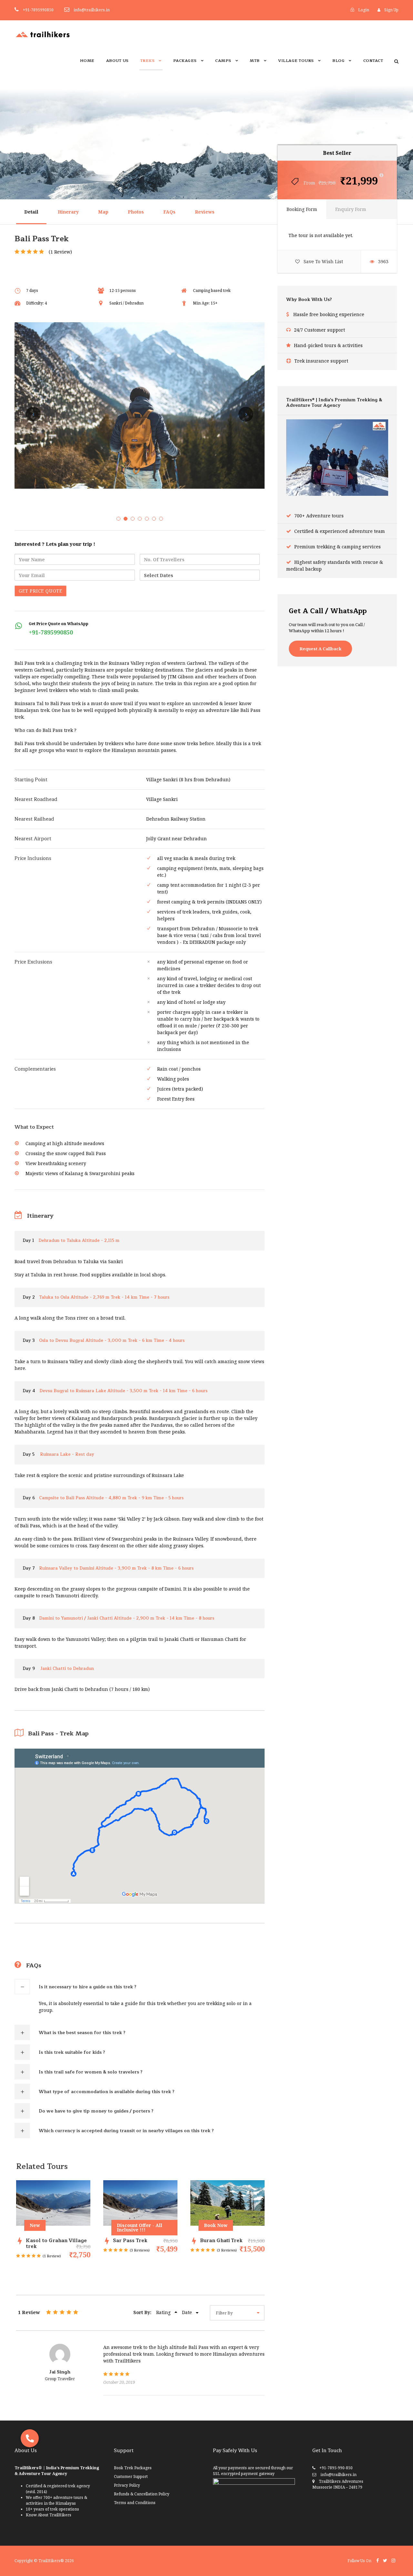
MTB (255, 61)
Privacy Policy (127, 2485)
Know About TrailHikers (49, 2515)
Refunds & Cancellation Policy (142, 2494)
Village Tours (296, 61)
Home (87, 61)
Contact (373, 61)
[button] (30, 2438)
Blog (338, 61)
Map (103, 212)
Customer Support (131, 2476)
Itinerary (68, 212)
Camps (223, 61)
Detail (31, 212)
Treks (148, 61)
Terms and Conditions (135, 2503)
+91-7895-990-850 (336, 2468)
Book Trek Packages (133, 2468)
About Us (117, 61)
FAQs (169, 212)
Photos (136, 212)
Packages (185, 61)
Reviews (205, 212)
